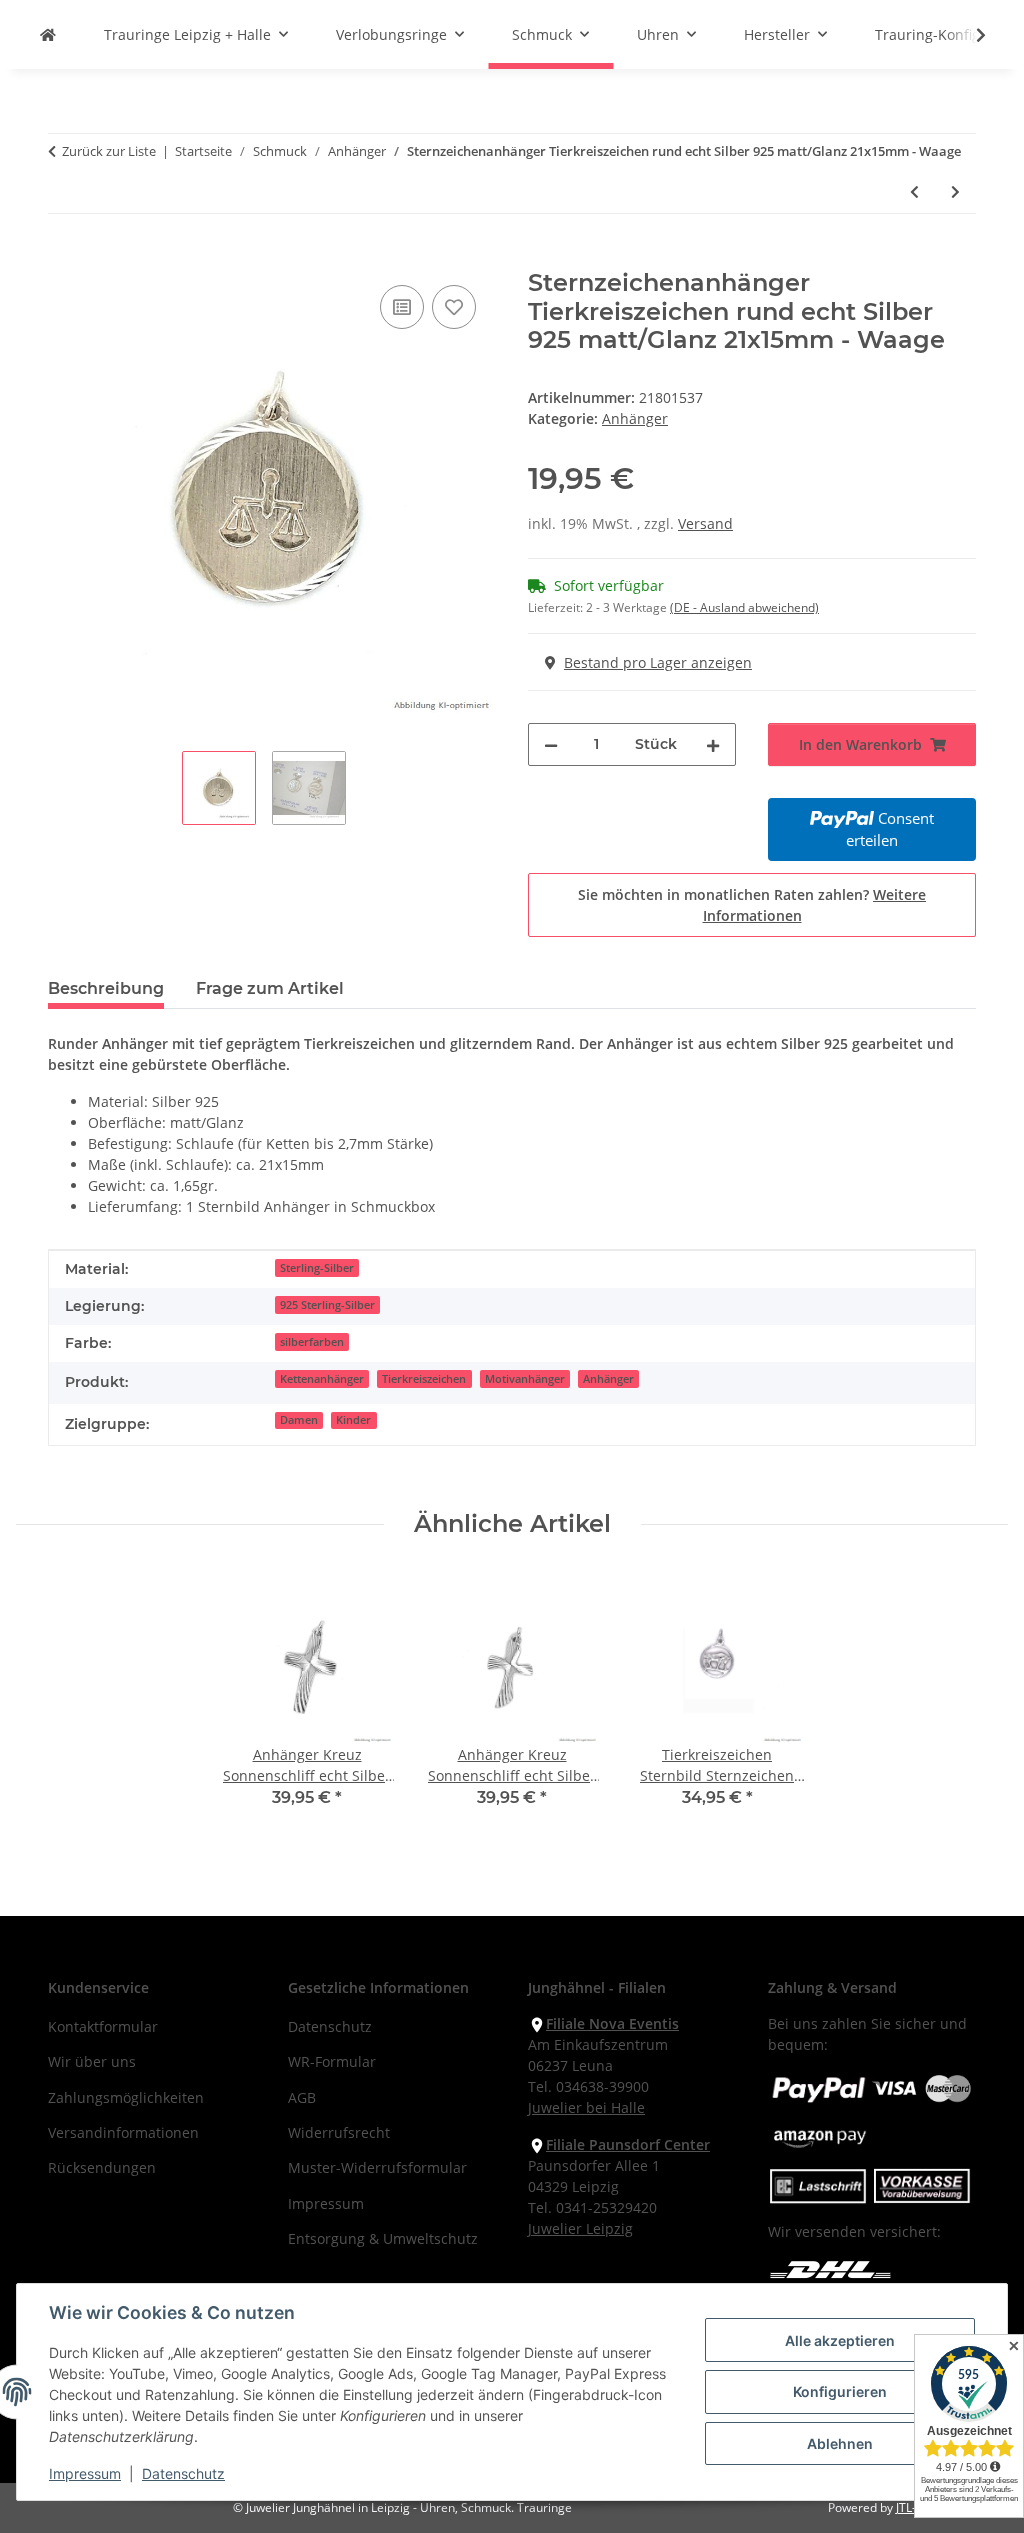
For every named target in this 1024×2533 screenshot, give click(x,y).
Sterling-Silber (317, 1268)
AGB (302, 2097)
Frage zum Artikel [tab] (270, 988)
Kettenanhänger (322, 1379)
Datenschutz (183, 2473)
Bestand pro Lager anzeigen (658, 662)
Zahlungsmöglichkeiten (126, 2097)
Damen (299, 1420)
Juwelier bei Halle (586, 2107)
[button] (968, 35)
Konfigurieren (840, 2391)
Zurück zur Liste (109, 151)
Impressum (85, 2473)
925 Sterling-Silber (327, 1305)
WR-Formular (332, 2061)
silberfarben (312, 1342)
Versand (705, 523)
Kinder (353, 1420)
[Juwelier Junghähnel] (48, 34)
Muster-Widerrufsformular (377, 2167)
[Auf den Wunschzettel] (454, 307)
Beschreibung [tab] (106, 988)
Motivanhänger (525, 1379)
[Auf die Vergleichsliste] (402, 307)
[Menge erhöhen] (713, 744)
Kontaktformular (103, 2026)
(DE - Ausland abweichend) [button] (744, 607)
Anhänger (635, 418)
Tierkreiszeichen (424, 1379)
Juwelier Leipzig (580, 2228)
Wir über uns (92, 2061)
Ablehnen (840, 2443)
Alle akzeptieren (840, 2340)
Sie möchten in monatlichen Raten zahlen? (752, 905)
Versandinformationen (123, 2132)
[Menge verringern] (551, 744)
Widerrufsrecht (339, 2132)
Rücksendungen (102, 2167)
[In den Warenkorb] (64, 258)
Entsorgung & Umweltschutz (383, 2238)
